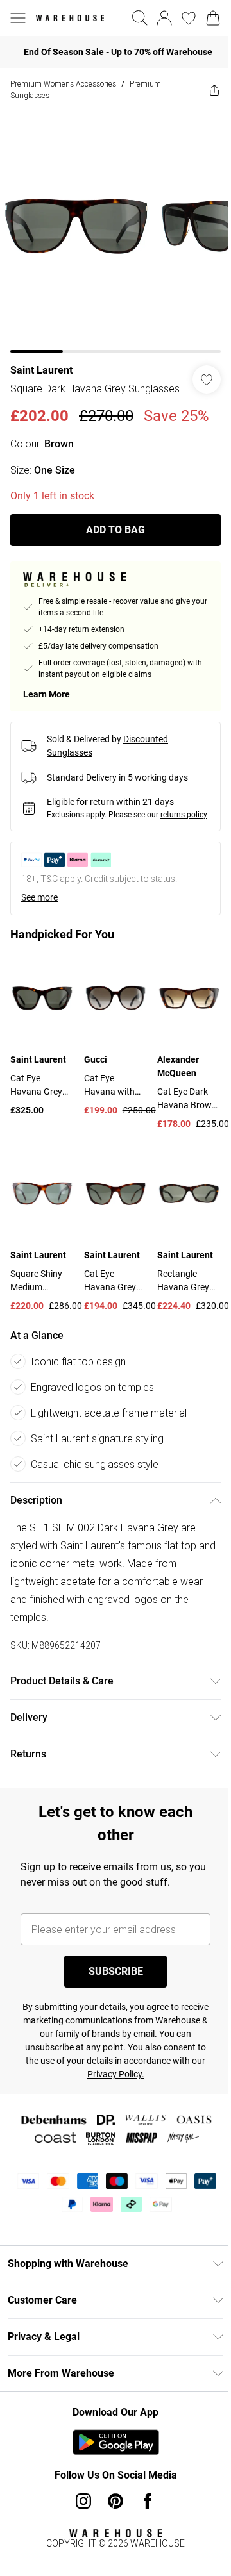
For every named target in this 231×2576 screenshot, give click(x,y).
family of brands (127, 2041)
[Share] (205, 90)
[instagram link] (79, 2509)
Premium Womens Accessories (63, 84)
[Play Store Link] (111, 2450)
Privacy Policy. (152, 2082)
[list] (111, 227)
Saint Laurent (41, 361)
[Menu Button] (18, 18)
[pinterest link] (111, 2509)
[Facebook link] (143, 2509)
